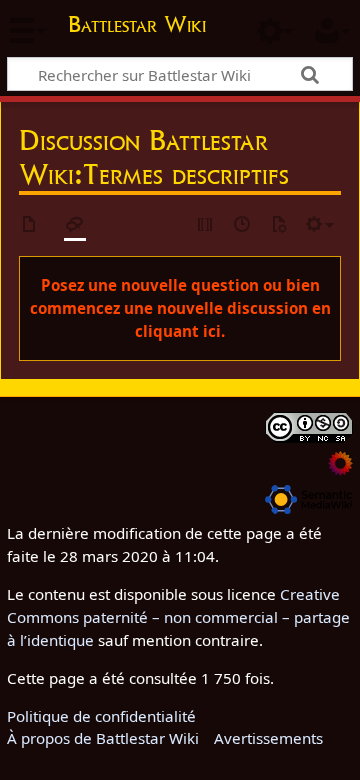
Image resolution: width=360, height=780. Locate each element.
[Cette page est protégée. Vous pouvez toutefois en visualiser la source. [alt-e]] (206, 225)
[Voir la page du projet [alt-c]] (30, 225)
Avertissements (268, 738)
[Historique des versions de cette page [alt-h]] (243, 225)
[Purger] (279, 225)
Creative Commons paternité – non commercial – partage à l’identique (178, 617)
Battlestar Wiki (137, 26)
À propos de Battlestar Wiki (103, 738)
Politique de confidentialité (101, 716)
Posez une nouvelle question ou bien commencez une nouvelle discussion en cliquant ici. (180, 308)
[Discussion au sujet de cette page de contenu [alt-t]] (75, 225)
